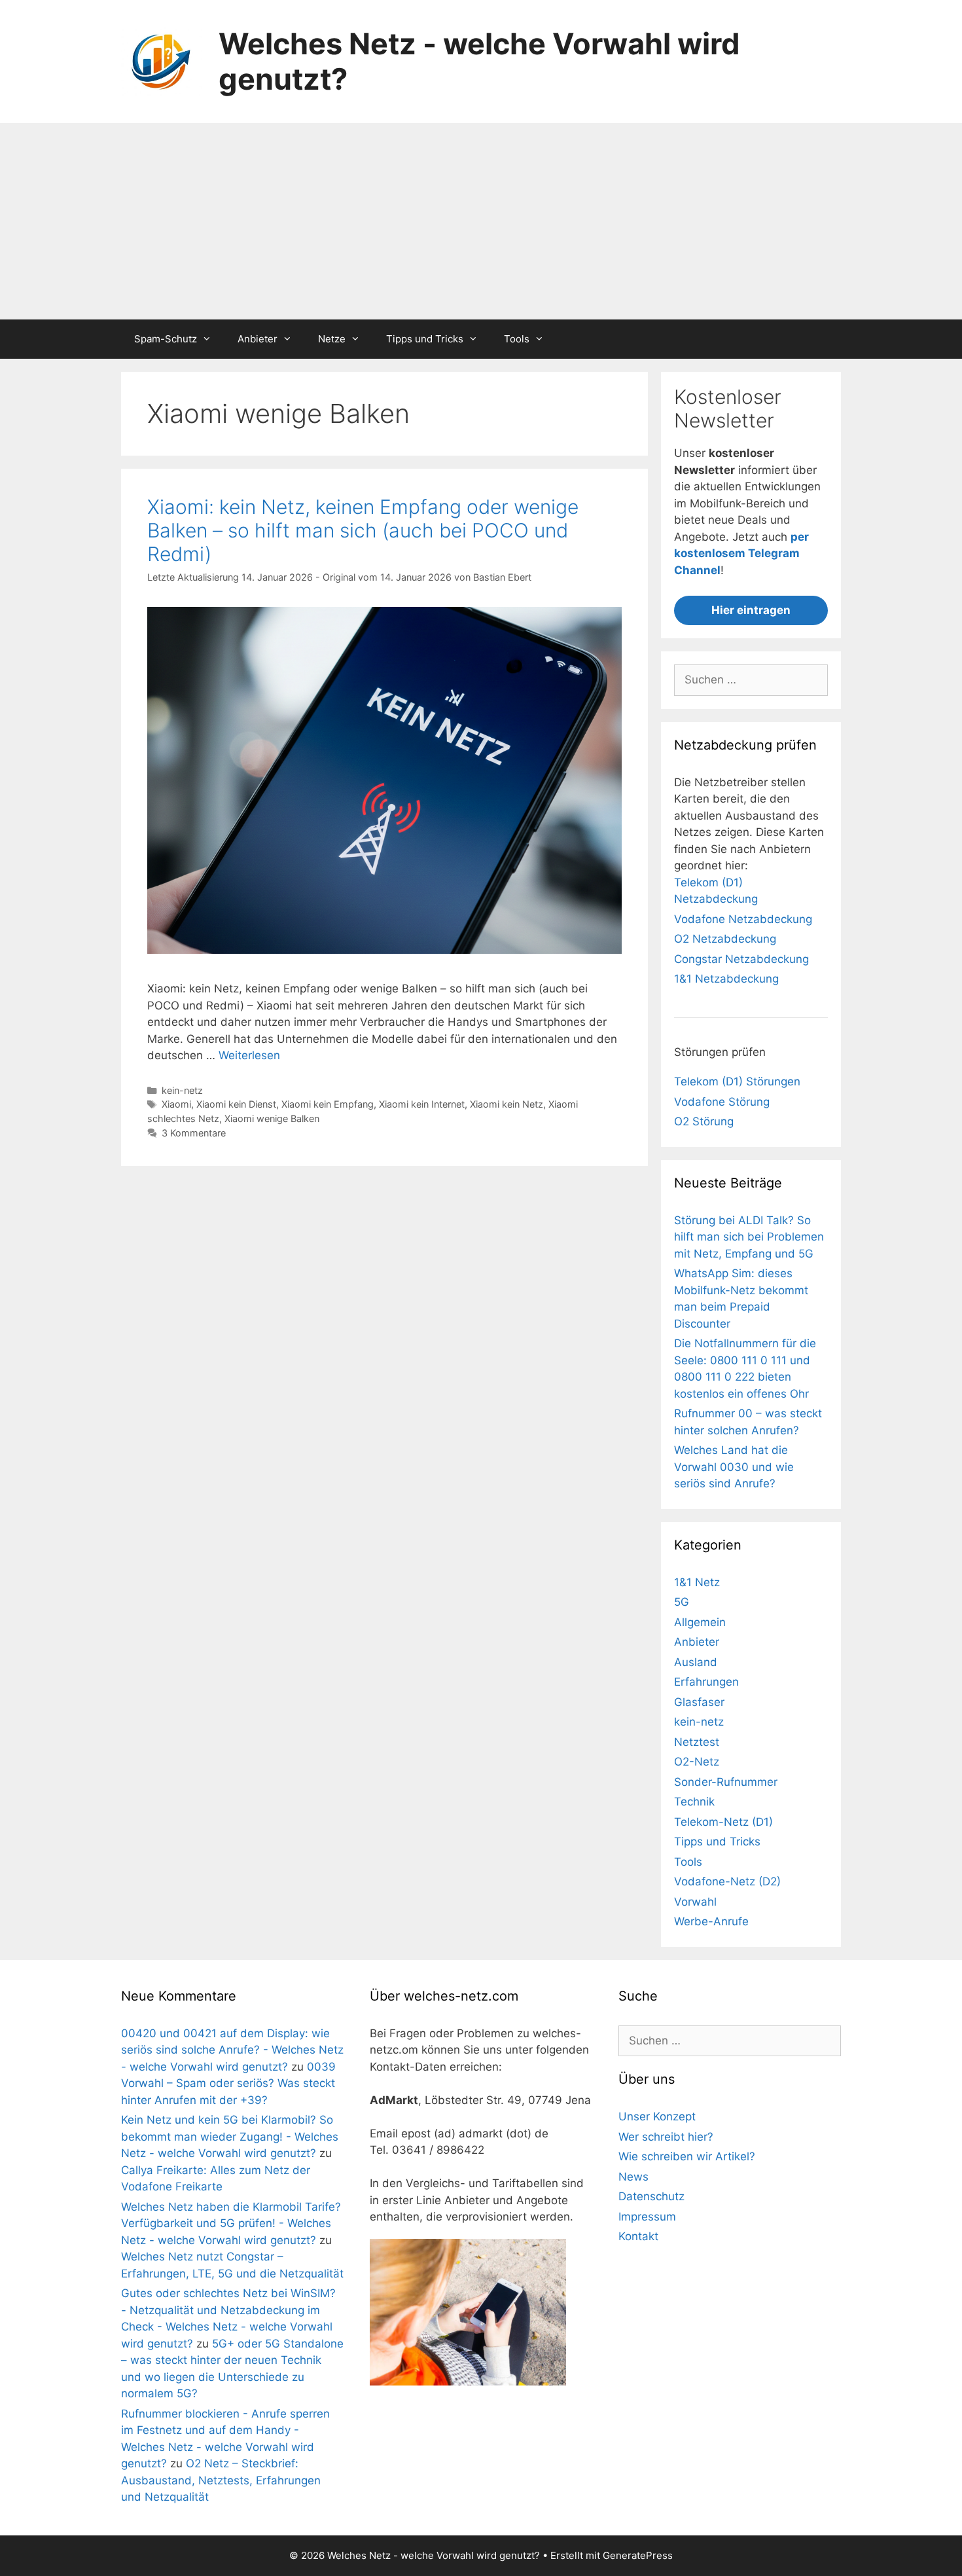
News (633, 2177)
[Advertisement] (481, 221)
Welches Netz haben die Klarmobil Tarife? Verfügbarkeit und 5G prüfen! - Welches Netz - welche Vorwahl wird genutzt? (231, 2223)
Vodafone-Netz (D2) (727, 1881)
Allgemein (700, 1622)
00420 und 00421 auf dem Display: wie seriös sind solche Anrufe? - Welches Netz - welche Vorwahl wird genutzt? (232, 2050)
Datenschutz (651, 2196)
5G (682, 1602)
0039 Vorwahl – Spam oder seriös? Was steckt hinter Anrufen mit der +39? (228, 2083)
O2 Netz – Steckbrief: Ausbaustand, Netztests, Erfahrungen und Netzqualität (221, 2480)
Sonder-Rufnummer (726, 1782)
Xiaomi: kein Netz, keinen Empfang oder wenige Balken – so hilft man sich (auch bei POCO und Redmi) (363, 530)
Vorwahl (695, 1902)
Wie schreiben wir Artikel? (687, 2156)
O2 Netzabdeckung (725, 939)
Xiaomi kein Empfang (328, 1104)
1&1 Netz (697, 1582)
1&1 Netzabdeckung (726, 979)
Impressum (647, 2217)
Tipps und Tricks (425, 339)
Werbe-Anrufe (711, 1921)
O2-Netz (697, 1762)
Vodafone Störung (722, 1102)
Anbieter (258, 339)
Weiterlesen (249, 1055)
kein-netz (182, 1090)
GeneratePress (638, 2555)
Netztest (697, 1742)
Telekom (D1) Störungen (737, 1081)
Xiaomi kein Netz (507, 1104)
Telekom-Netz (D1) (723, 1822)
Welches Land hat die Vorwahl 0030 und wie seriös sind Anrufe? (734, 1467)
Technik (694, 1802)
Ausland (696, 1662)
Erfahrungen (706, 1682)
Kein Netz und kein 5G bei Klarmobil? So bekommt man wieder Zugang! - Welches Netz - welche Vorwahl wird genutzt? (230, 2136)
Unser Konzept (657, 2116)
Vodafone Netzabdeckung (743, 919)
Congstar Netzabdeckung (741, 959)
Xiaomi (176, 1104)
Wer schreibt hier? (666, 2137)
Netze (332, 339)
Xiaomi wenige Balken (272, 1118)
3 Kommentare (194, 1133)
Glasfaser (699, 1702)
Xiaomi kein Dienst (236, 1104)
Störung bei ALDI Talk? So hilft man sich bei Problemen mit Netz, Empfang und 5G (749, 1237)
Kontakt (638, 2236)
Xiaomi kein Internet (422, 1104)
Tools (517, 339)
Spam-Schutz (166, 339)
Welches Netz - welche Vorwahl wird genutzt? (479, 61)
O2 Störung (704, 1121)
